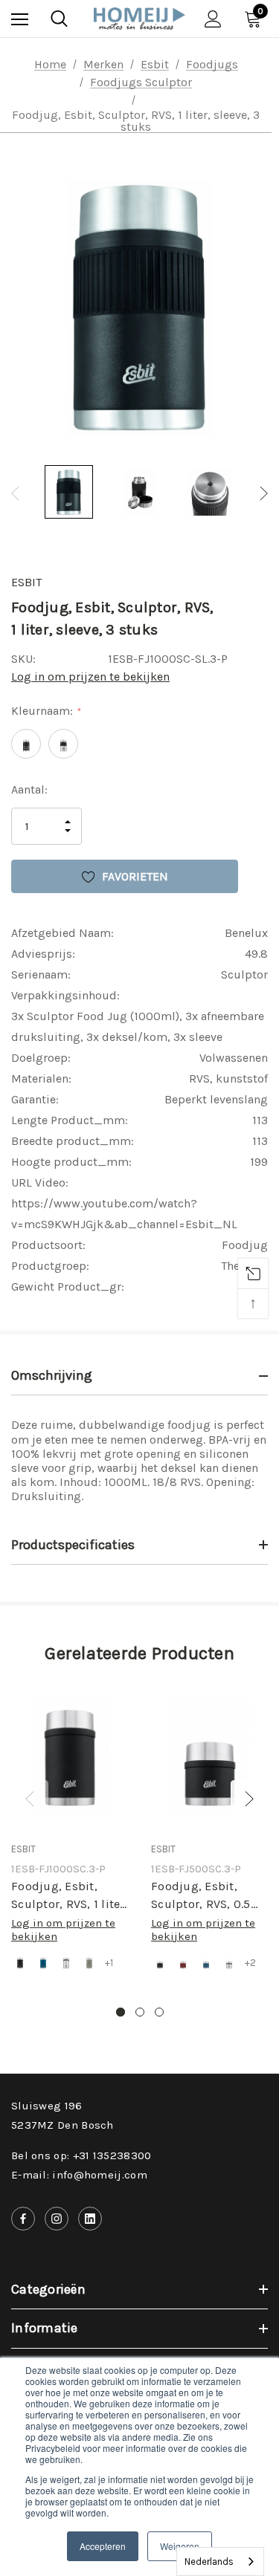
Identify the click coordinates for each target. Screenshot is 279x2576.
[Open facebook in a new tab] (23, 2219)
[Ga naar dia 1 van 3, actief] (121, 2012)
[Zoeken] (59, 19)
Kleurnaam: (45, 711)
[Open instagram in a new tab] (57, 2219)
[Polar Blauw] (43, 1963)
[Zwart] (20, 1963)
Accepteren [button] (103, 2546)
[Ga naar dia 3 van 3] (159, 2012)
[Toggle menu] (20, 19)
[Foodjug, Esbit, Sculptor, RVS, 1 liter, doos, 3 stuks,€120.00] (70, 1758)
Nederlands (209, 2562)
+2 (250, 1963)
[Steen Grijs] (89, 1963)
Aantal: (29, 789)
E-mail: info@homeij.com (79, 2175)
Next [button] (264, 494)
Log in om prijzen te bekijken (90, 677)
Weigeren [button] (180, 2546)
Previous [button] (15, 494)
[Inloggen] (213, 19)
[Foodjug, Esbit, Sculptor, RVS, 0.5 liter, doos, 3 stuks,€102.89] (210, 1758)
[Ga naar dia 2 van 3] (140, 2012)
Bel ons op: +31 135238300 (81, 2155)
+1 (109, 1963)
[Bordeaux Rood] (183, 1963)
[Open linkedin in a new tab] (90, 2219)
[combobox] (220, 2562)
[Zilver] (66, 1963)
